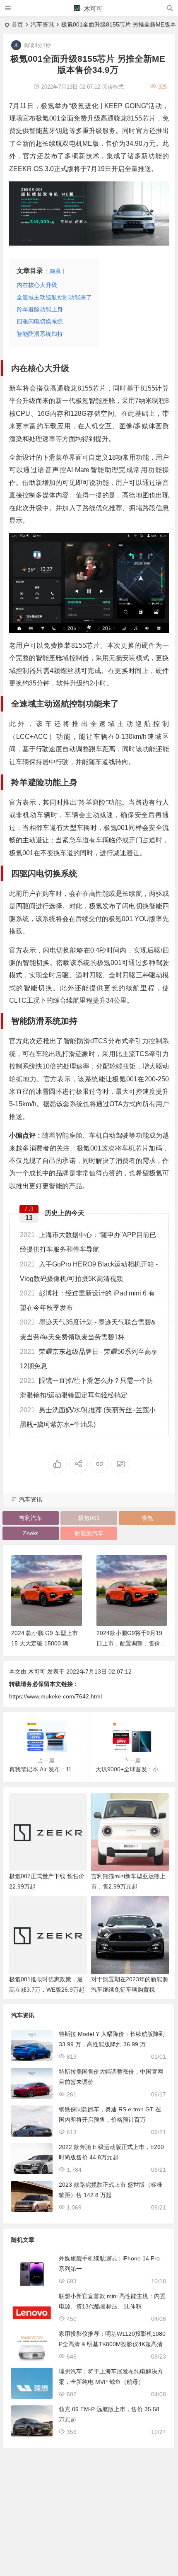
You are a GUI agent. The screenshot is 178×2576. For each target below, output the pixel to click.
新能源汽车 (89, 1533)
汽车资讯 (42, 24)
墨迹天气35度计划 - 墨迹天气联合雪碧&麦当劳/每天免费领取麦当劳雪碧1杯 (88, 1329)
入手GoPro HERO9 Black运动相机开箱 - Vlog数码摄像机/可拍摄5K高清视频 (89, 1271)
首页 (17, 24)
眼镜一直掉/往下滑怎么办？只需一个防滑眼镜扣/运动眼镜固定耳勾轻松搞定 (87, 1388)
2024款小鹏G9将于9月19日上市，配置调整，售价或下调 (131, 1643)
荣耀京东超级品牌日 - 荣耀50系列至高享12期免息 (89, 1359)
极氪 (147, 1518)
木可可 (93, 8)
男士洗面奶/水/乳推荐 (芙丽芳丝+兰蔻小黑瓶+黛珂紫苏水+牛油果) (88, 1417)
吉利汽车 (31, 1518)
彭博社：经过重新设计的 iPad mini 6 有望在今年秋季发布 (87, 1300)
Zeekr (30, 1533)
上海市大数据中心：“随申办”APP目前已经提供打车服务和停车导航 (88, 1242)
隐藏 (55, 271)
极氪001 (89, 1518)
